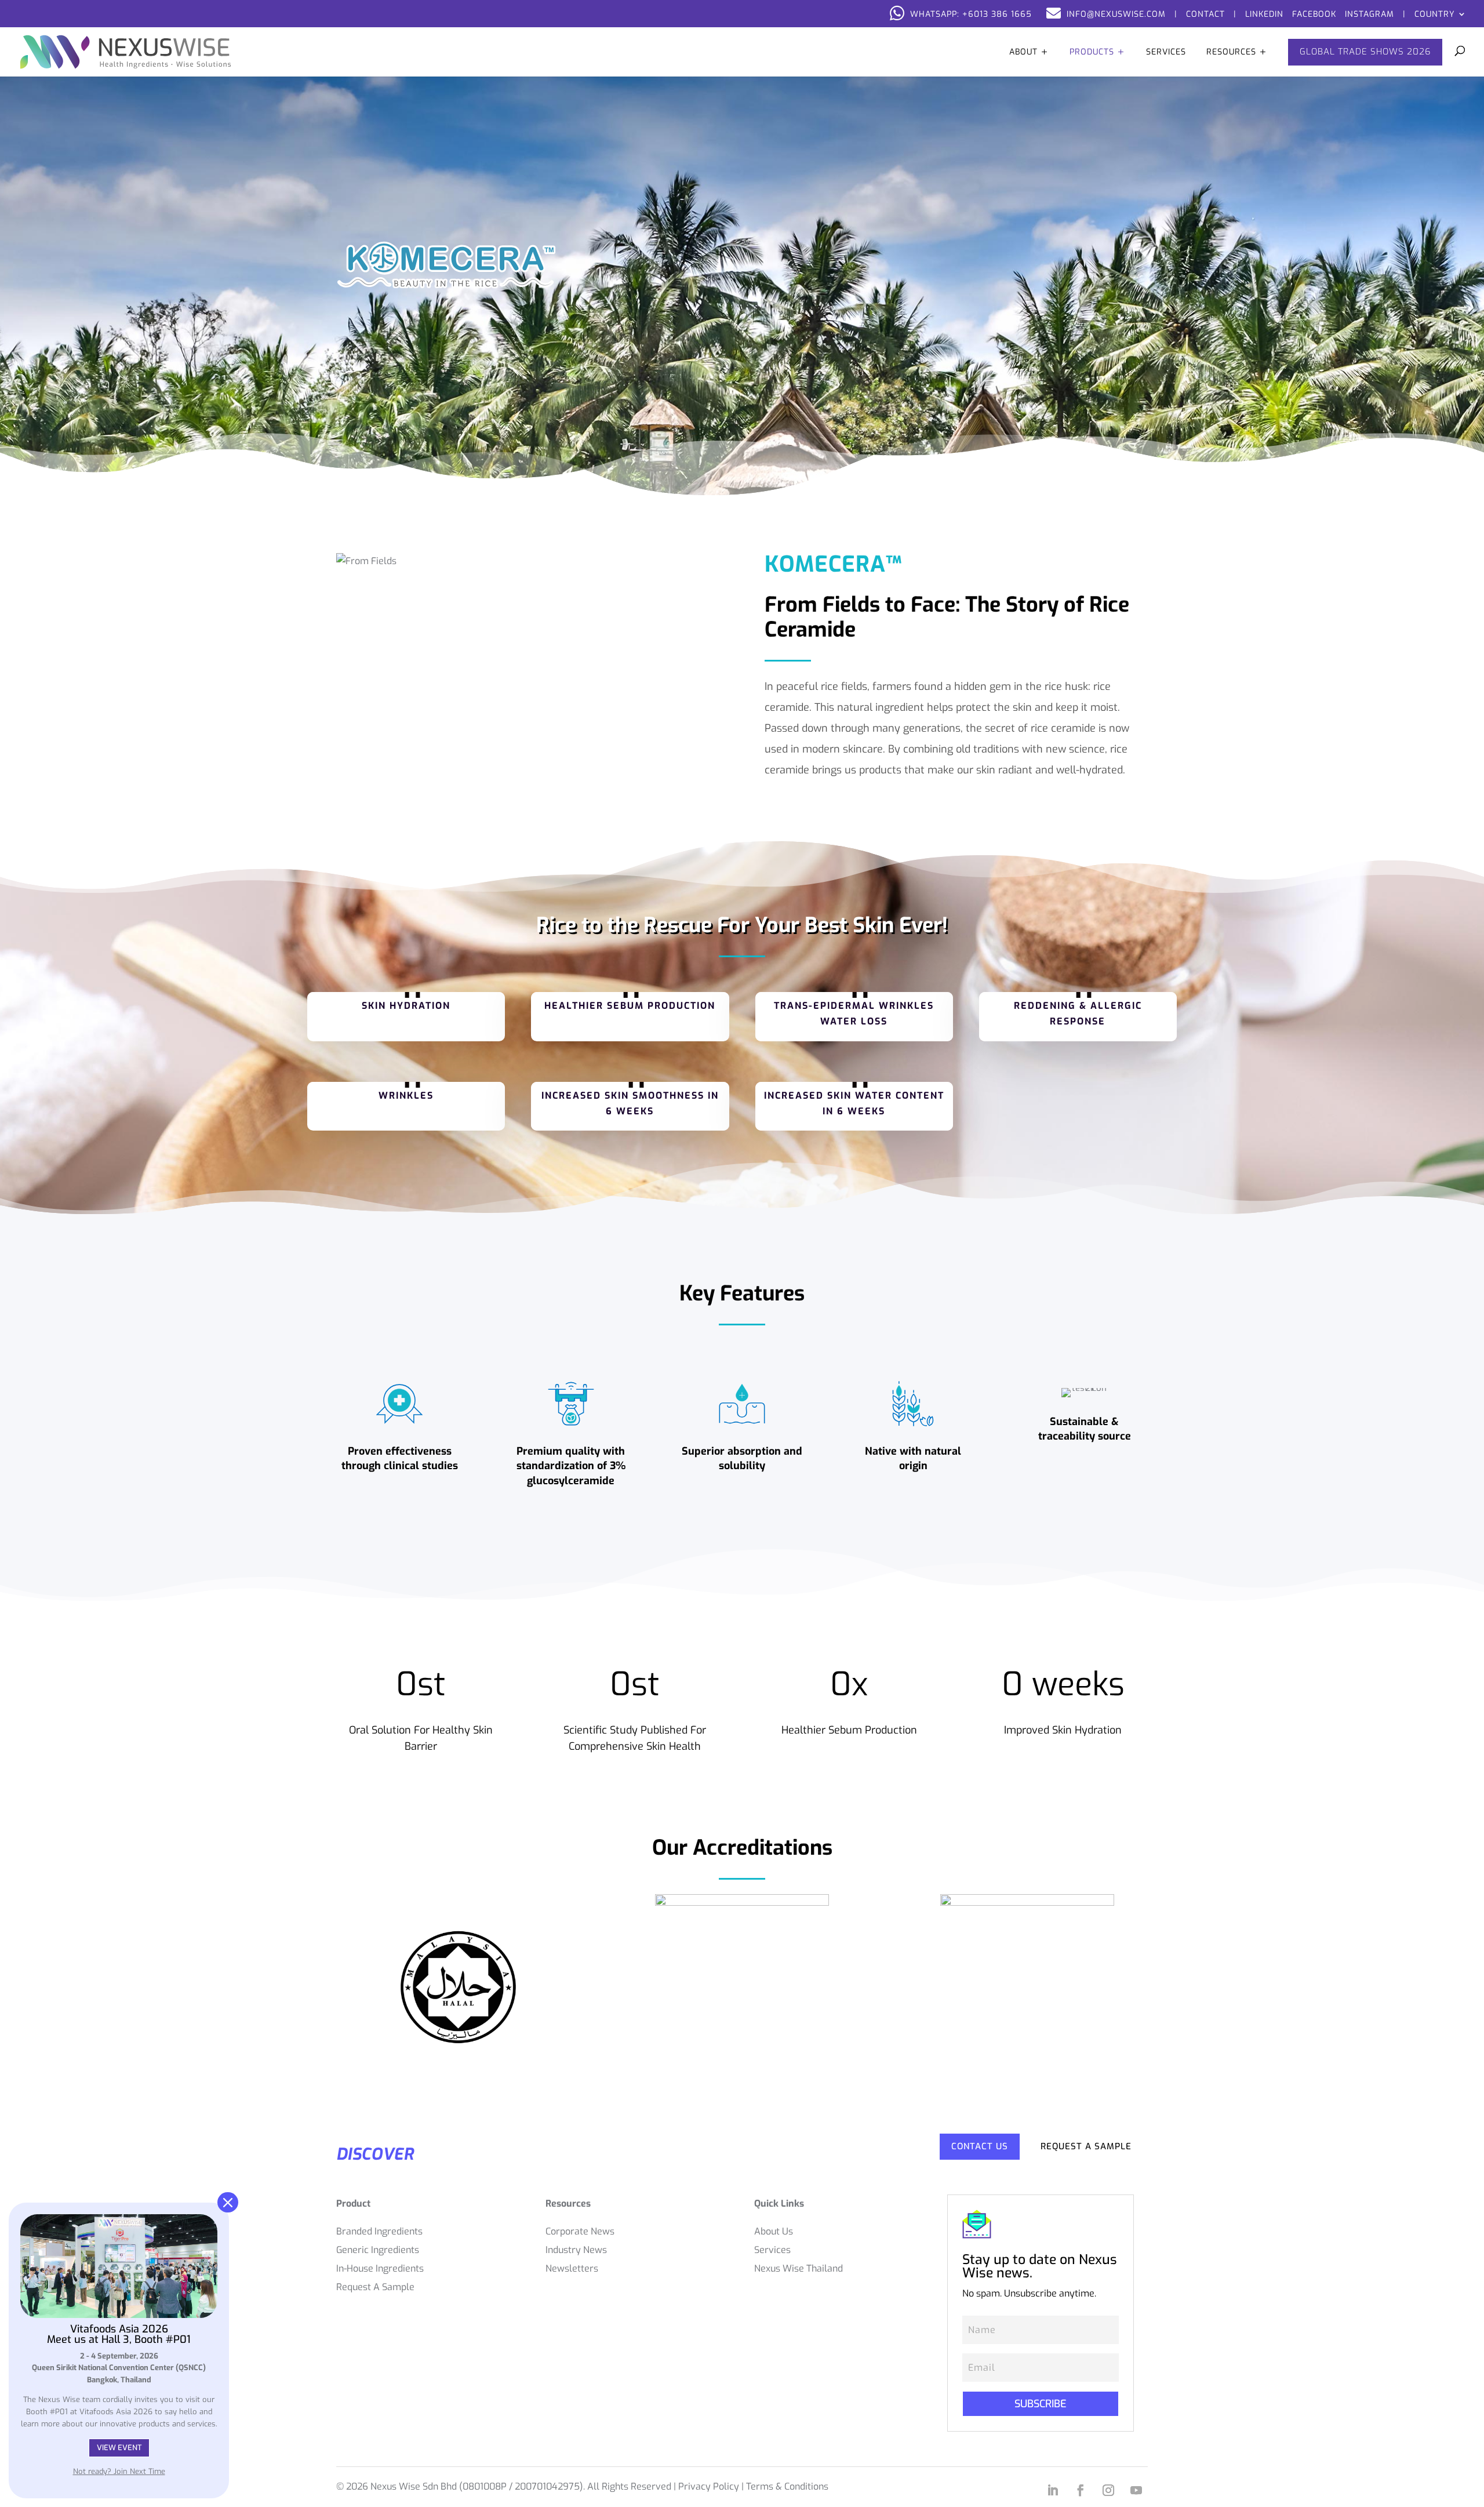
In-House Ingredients (380, 2268)
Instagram (1370, 14)
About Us (774, 2231)
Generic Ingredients (378, 2250)
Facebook (1314, 14)
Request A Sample (1086, 2146)
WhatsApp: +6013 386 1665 (971, 14)
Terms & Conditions (787, 2486)
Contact (1205, 14)
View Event (119, 2448)
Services (772, 2250)
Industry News (576, 2250)
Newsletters (572, 2268)
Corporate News (580, 2231)
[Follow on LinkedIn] (1053, 2490)
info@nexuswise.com (1116, 14)
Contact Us (980, 2146)
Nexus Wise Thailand (799, 2268)
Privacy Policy (709, 2486)
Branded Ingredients (379, 2231)
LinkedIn (1264, 14)
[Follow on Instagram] (1108, 2490)
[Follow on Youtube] (1136, 2490)
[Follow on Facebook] (1081, 2490)
